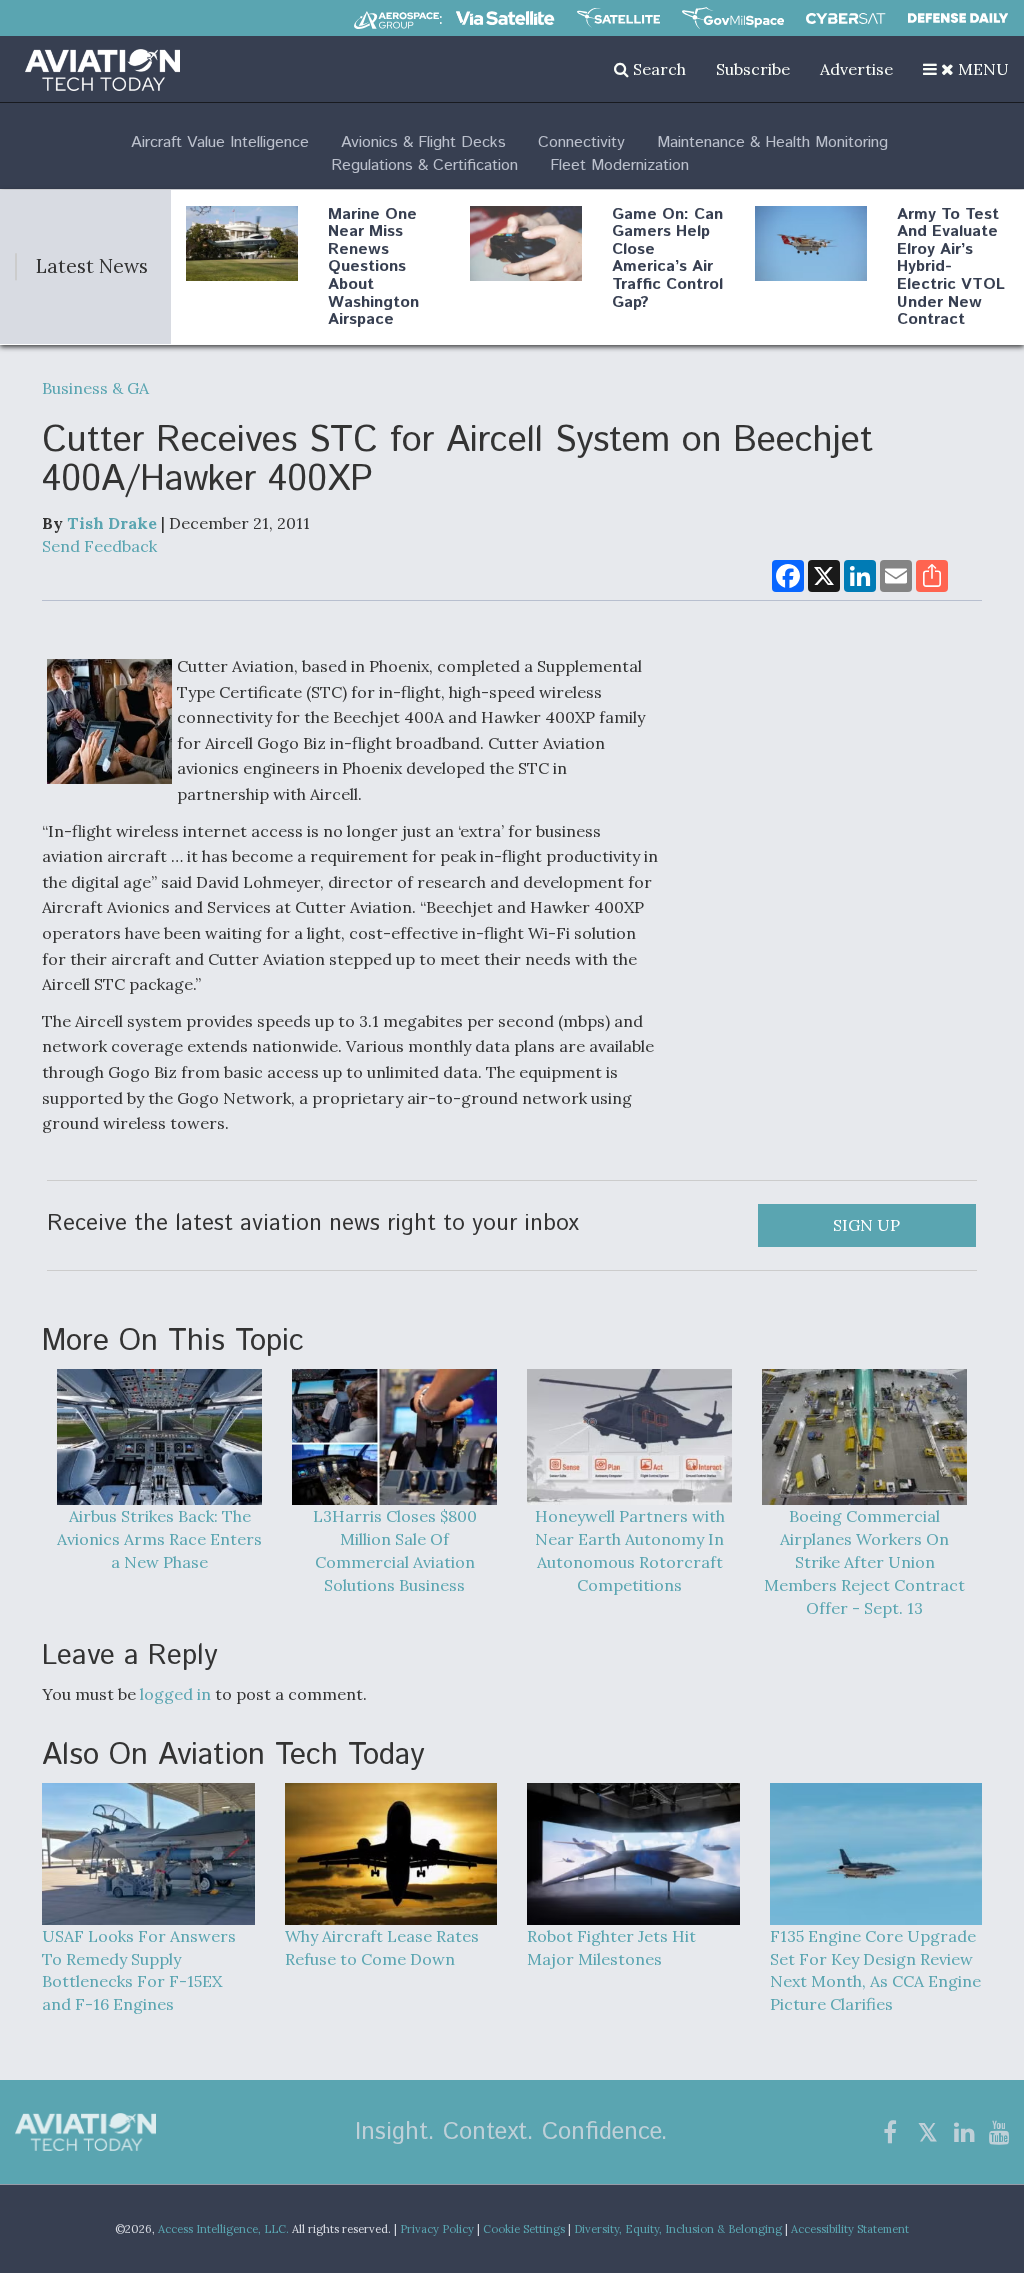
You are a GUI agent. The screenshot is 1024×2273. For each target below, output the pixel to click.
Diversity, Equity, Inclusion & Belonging (678, 2229)
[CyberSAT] (845, 18)
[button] (966, 69)
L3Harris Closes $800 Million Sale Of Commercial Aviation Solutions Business (395, 1550)
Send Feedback (99, 546)
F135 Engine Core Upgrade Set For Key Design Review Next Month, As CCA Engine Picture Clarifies (875, 1970)
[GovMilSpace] (733, 18)
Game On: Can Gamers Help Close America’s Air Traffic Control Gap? (667, 258)
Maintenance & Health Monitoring (772, 142)
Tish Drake (112, 523)
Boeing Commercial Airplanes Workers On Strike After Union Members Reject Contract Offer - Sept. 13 (864, 1561)
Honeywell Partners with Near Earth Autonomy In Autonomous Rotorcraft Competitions (630, 1550)
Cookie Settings (524, 2229)
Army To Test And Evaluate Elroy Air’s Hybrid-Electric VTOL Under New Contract (951, 267)
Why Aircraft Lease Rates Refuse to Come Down (382, 1947)
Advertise (856, 69)
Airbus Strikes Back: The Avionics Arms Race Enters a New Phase (159, 1539)
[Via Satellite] (505, 18)
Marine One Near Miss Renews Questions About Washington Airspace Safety (373, 276)
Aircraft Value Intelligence (220, 142)
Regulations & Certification (424, 165)
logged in (175, 1694)
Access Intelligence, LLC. (223, 2229)
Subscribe (753, 69)
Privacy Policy (437, 2229)
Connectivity (581, 142)
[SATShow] (618, 18)
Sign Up (866, 1225)
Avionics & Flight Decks (423, 142)
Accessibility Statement (850, 2229)
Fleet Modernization (619, 165)
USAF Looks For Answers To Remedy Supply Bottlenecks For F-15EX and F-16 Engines (139, 1970)
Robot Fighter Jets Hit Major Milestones (611, 1947)
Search (657, 69)
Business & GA (95, 388)
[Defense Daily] (958, 18)
